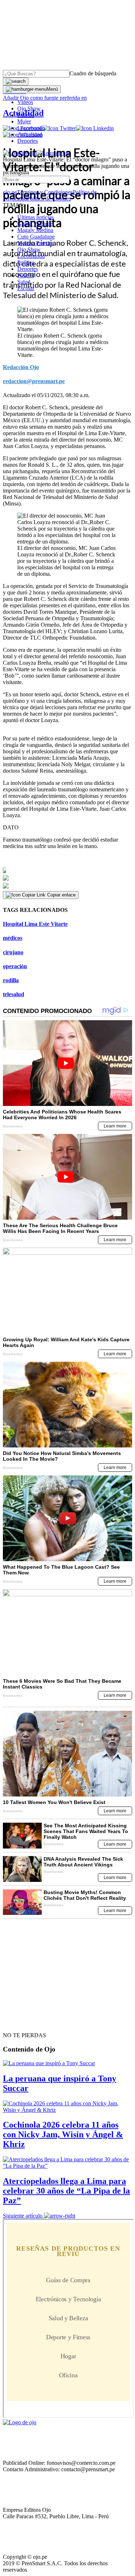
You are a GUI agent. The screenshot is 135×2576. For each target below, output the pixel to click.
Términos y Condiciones (45, 192)
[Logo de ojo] (20, 153)
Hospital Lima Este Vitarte (35, 924)
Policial (26, 115)
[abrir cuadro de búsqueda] (16, 81)
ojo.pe (10, 192)
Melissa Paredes (35, 243)
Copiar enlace (61, 895)
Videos (25, 102)
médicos (13, 938)
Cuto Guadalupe (36, 237)
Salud (24, 282)
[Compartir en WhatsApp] (67, 886)
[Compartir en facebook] (67, 870)
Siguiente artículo (23, 2216)
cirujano (13, 952)
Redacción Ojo (21, 367)
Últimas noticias (35, 217)
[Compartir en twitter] (67, 878)
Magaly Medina (35, 230)
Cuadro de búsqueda (93, 73)
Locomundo (31, 128)
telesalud (13, 994)
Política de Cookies (49, 199)
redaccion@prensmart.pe (34, 381)
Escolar (26, 288)
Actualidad (30, 134)
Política (26, 262)
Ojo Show (29, 109)
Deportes (28, 141)
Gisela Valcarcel (36, 224)
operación (15, 966)
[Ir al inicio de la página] (19, 2022)
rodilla (11, 980)
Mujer (24, 121)
